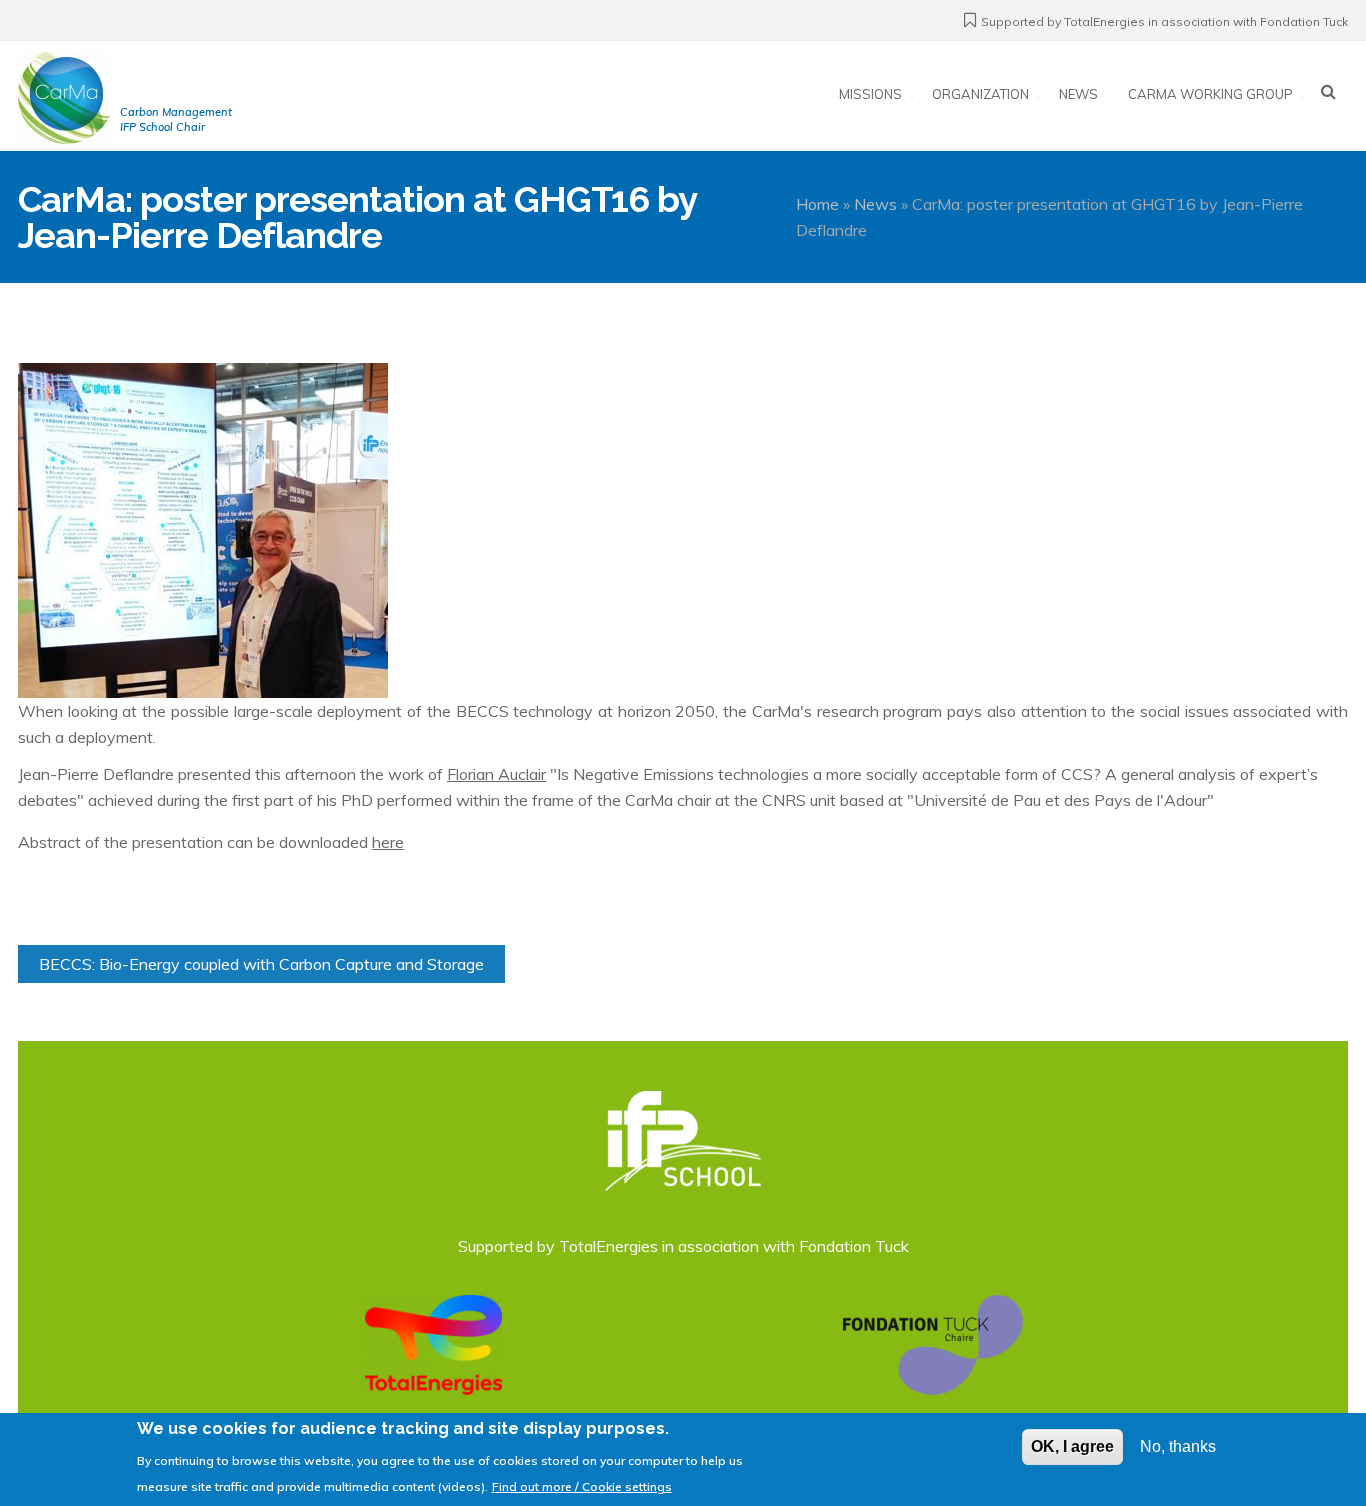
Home (817, 204)
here (388, 842)
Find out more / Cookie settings (582, 1485)
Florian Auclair (496, 774)
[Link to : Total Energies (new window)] (433, 1343)
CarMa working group (1210, 94)
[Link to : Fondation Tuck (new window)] (933, 1343)
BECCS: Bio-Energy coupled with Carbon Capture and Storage (261, 964)
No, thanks (1178, 1446)
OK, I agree (1072, 1446)
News (1078, 94)
